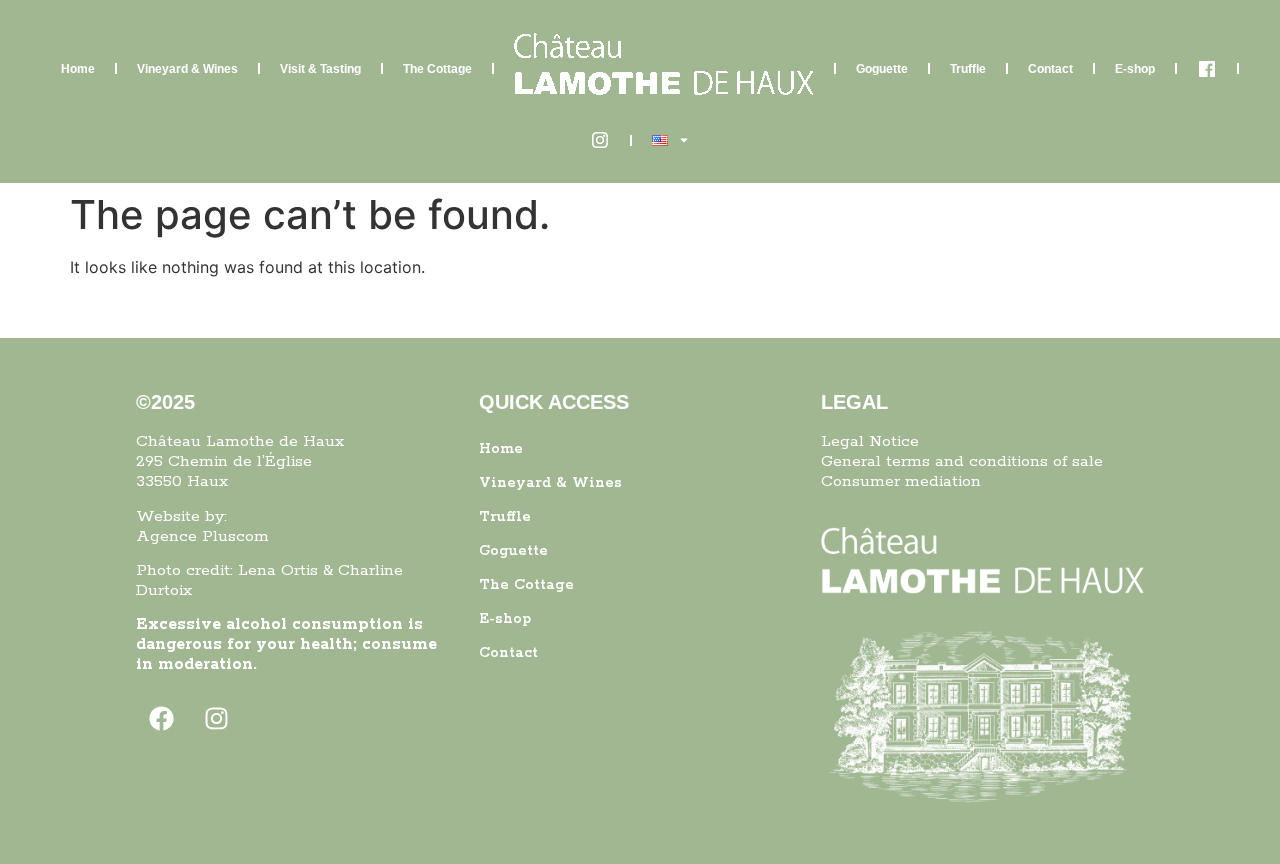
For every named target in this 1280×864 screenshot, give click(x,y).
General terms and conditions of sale (962, 461)
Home (78, 69)
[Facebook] (161, 719)
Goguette (882, 69)
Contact (1050, 69)
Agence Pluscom (202, 536)
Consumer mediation (901, 481)
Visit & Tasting (320, 69)
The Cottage (437, 69)
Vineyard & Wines (187, 69)
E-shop (1135, 69)
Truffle (968, 69)
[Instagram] (216, 719)
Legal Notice (870, 441)
